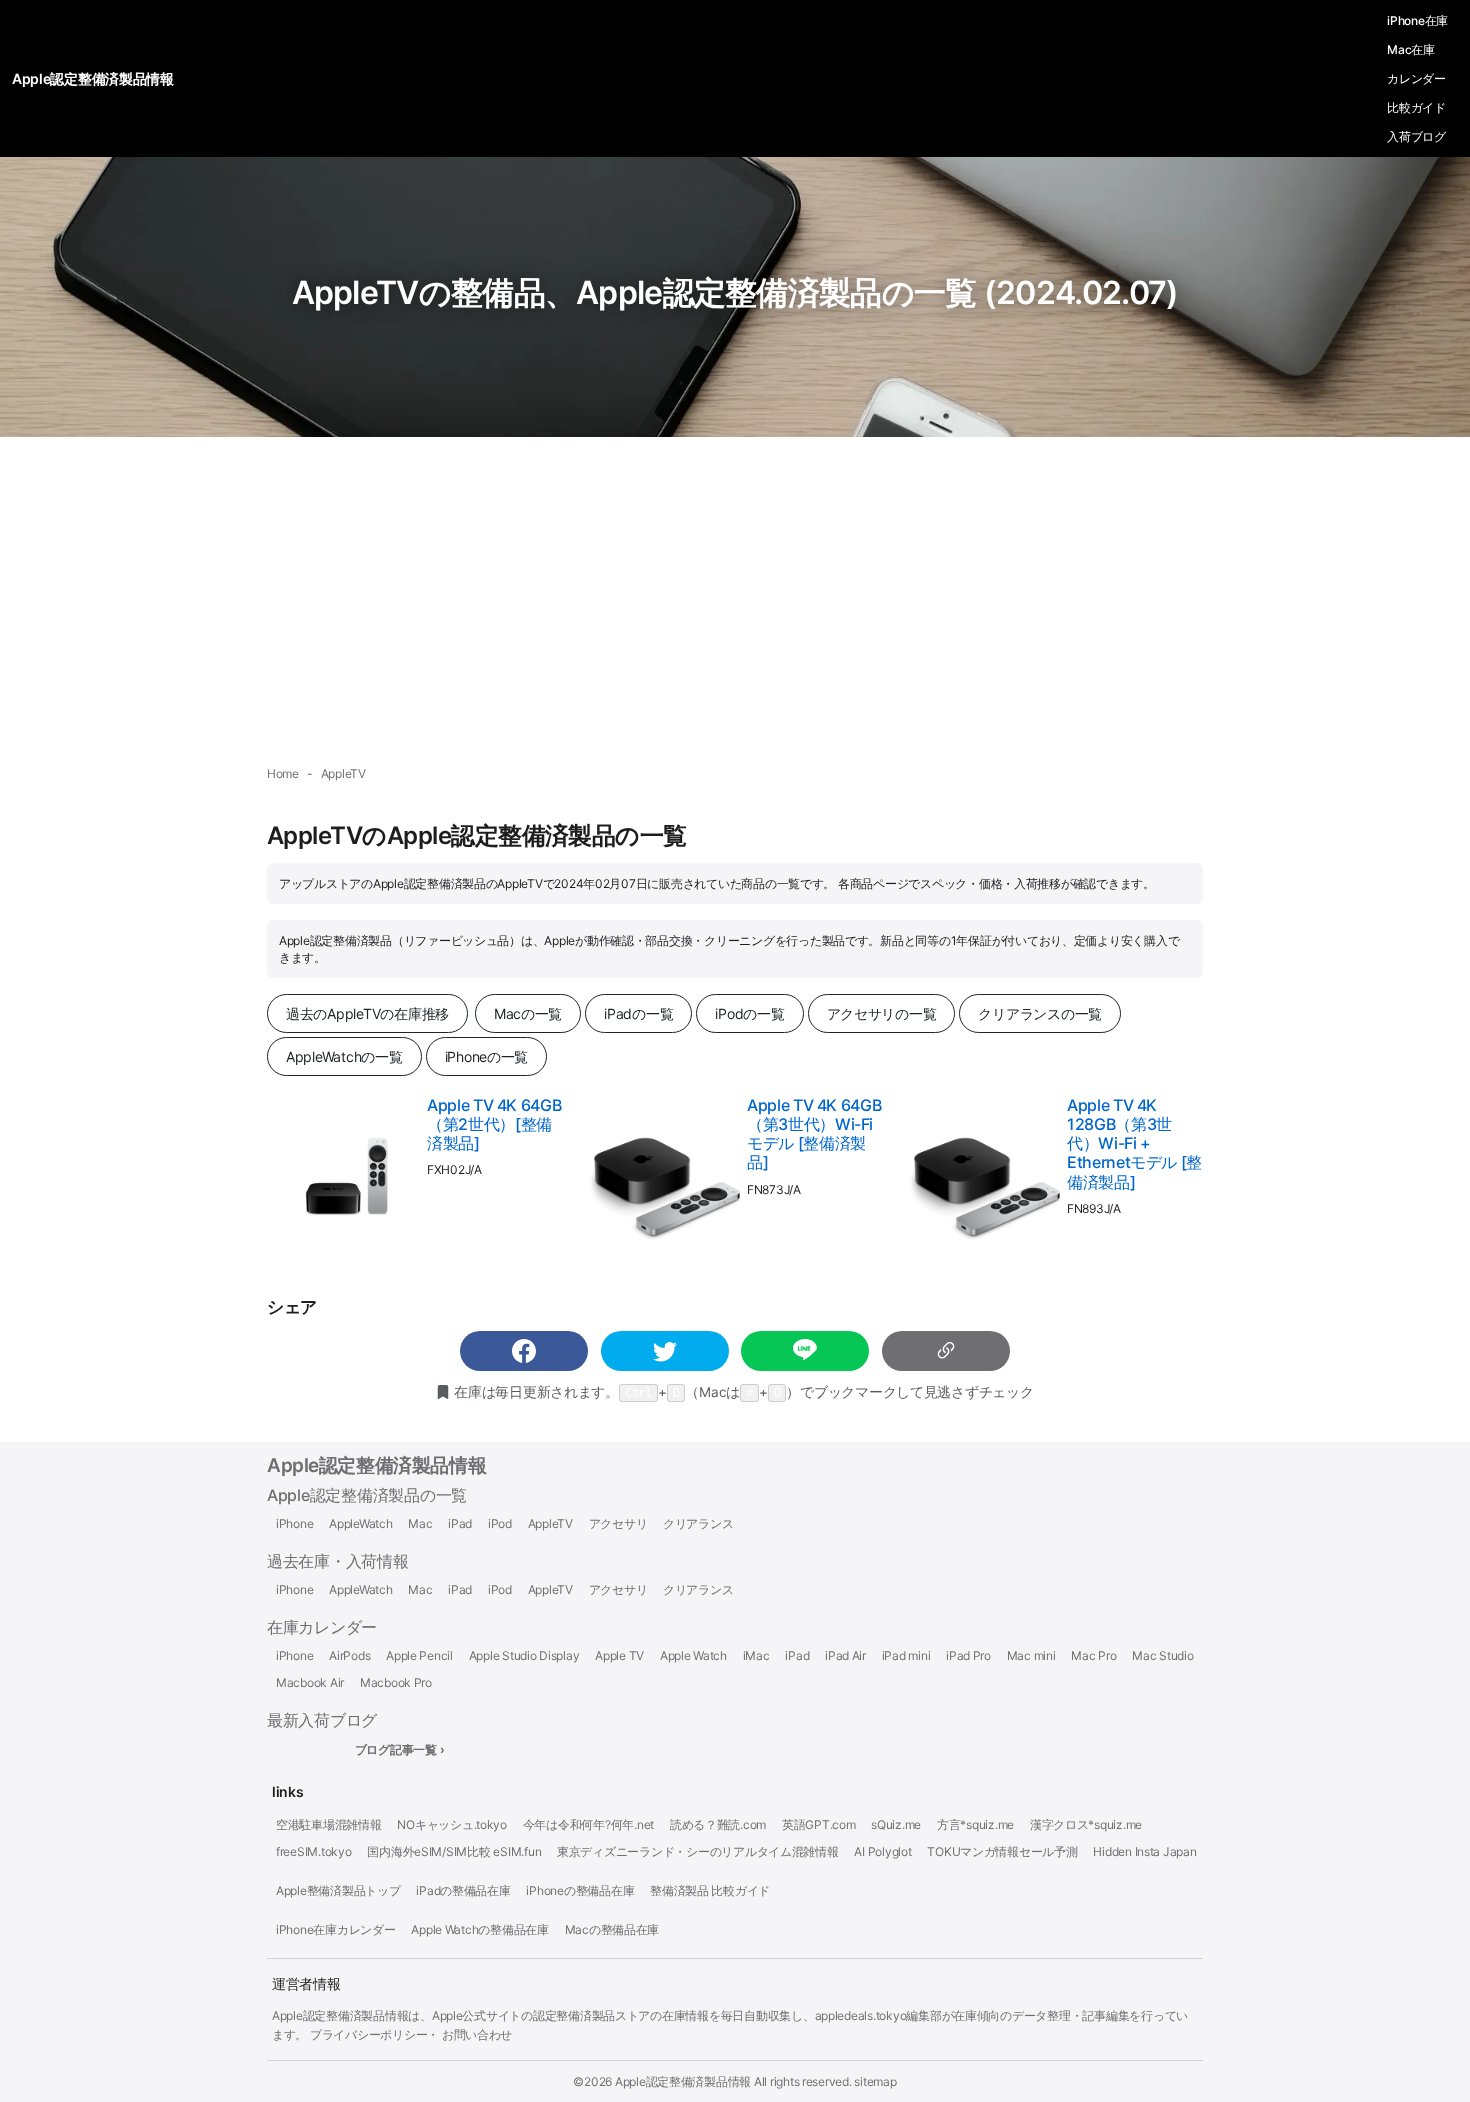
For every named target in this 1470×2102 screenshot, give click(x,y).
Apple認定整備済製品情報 (376, 1465)
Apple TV (619, 1656)
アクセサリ (618, 1524)
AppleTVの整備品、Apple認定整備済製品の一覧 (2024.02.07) (735, 292)
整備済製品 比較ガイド (710, 1891)
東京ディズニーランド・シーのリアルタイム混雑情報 (698, 1852)
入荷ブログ (1416, 136)
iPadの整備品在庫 (463, 1891)
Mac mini (1031, 1656)
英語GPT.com (819, 1825)
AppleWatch (360, 1524)
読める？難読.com (718, 1825)
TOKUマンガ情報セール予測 (1002, 1852)
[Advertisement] (735, 601)
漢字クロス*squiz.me (1086, 1825)
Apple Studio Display (524, 1656)
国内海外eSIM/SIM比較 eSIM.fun (454, 1852)
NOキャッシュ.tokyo (452, 1825)
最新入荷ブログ (322, 1720)
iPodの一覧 (749, 1013)
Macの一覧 (528, 1013)
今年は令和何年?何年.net (588, 1825)
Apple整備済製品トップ (338, 1891)
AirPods (349, 1656)
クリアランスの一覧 (1040, 1013)
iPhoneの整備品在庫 (580, 1891)
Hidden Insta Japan (1144, 1852)
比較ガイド (1416, 107)
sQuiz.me (896, 1825)
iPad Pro (968, 1656)
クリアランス (698, 1524)
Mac (420, 1524)
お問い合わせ (477, 2034)
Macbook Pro (396, 1683)
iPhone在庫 (1417, 20)
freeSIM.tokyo (314, 1852)
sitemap (875, 2081)
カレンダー (1416, 78)
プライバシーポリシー (368, 2034)
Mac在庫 (1411, 49)
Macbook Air (310, 1683)
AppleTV (550, 1524)
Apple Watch (693, 1656)
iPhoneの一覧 (487, 1056)
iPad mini (906, 1656)
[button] (524, 1351)
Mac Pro (1093, 1656)
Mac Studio (1162, 1656)
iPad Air (845, 1656)
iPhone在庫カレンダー (336, 1930)
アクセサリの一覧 (882, 1013)
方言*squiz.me (975, 1825)
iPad (460, 1524)
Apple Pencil (419, 1656)
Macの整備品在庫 (612, 1930)
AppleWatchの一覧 (344, 1056)
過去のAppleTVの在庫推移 (367, 1013)
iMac (756, 1656)
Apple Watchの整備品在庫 (480, 1930)
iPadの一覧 (638, 1013)
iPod (500, 1524)
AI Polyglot (882, 1852)
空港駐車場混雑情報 (329, 1825)
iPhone (294, 1524)
